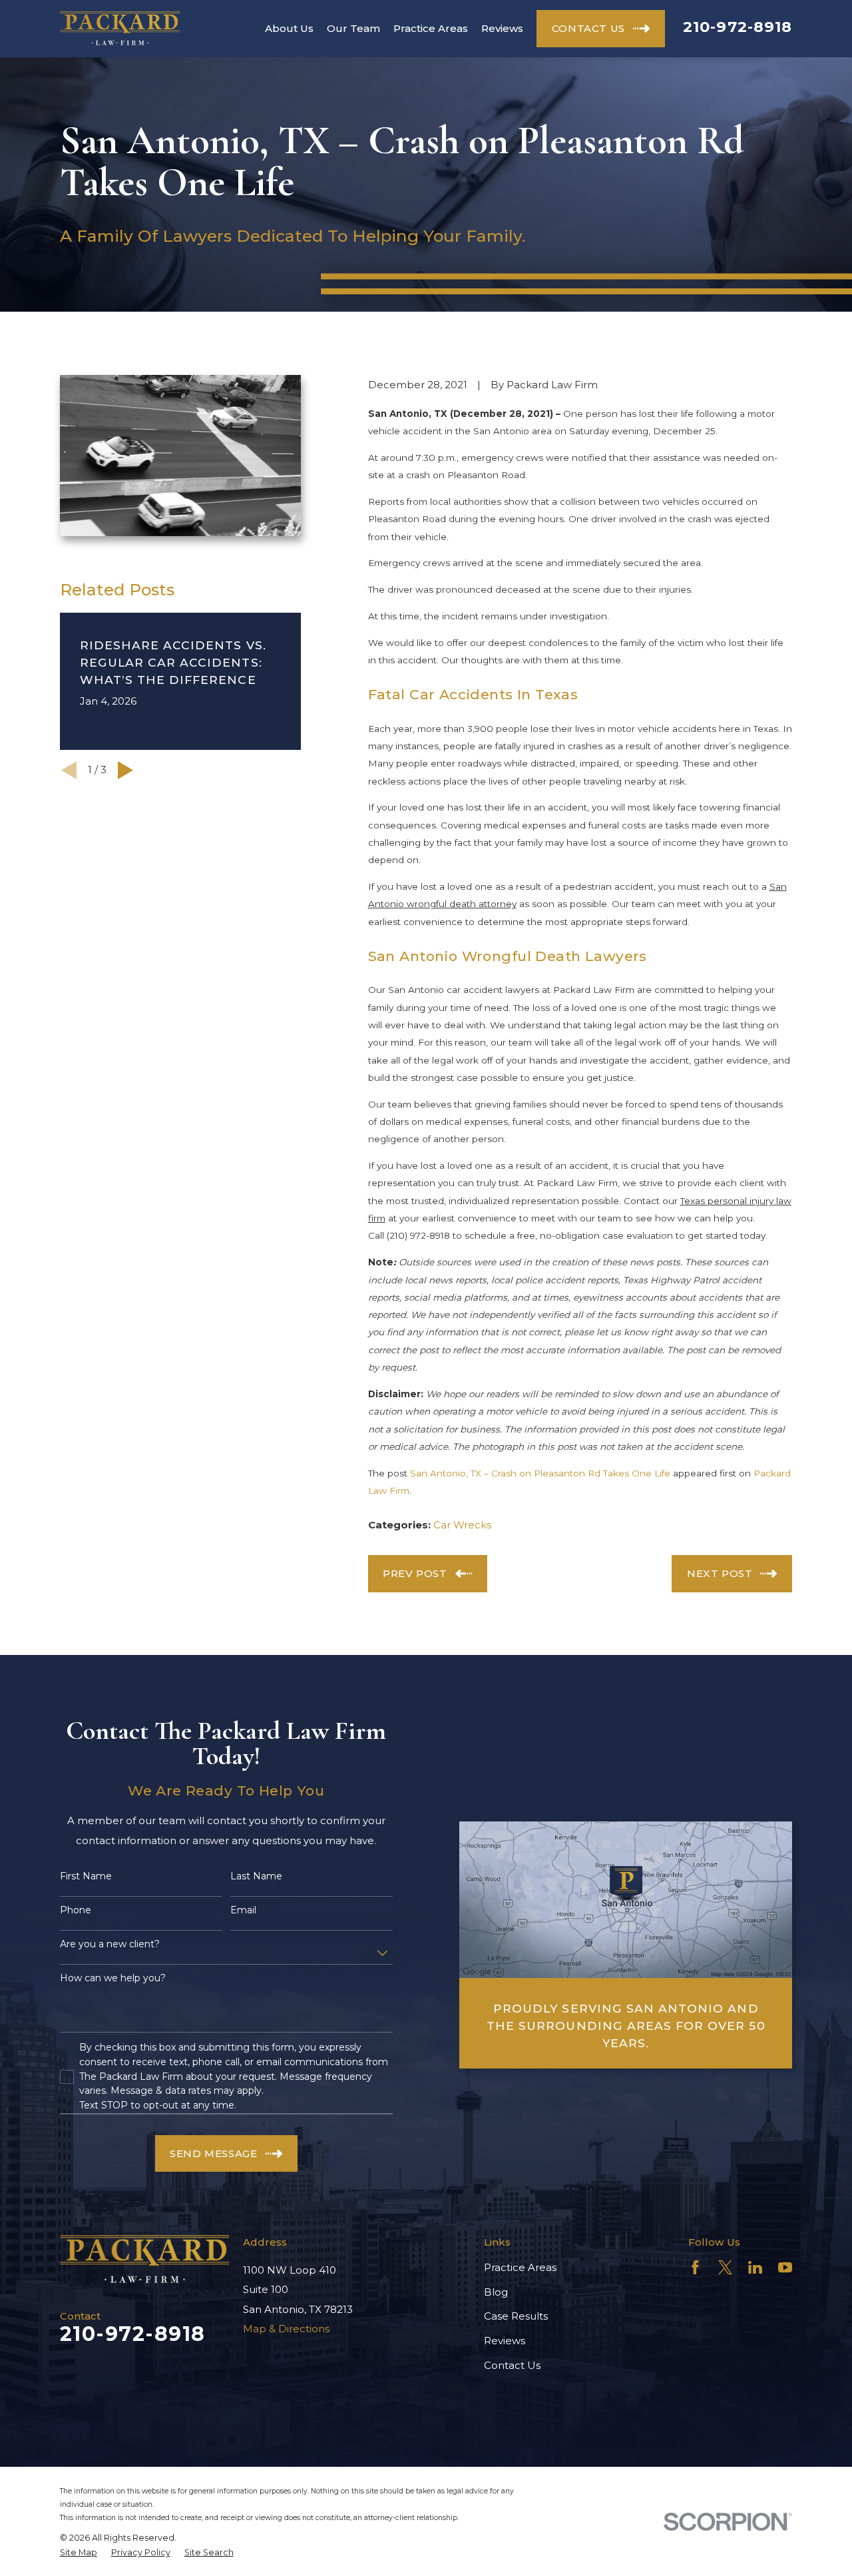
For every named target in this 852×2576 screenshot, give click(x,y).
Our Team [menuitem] (353, 28)
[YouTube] (785, 2267)
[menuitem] (79, 2553)
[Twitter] (725, 2267)
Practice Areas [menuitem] (431, 28)
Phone (76, 1910)
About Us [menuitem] (289, 28)
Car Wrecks (462, 1525)
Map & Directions (286, 2329)
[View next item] (125, 770)
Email (243, 1910)
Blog (496, 2292)
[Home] (120, 28)
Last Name (256, 1876)
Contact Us (512, 2365)
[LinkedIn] (755, 2267)
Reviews (505, 2341)
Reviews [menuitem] (502, 28)
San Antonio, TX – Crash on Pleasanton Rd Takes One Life (540, 1473)
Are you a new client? (110, 1944)
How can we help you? (113, 1978)
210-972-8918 (738, 27)
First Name (86, 1876)
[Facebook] (695, 2267)
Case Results (516, 2316)
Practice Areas (520, 2267)
